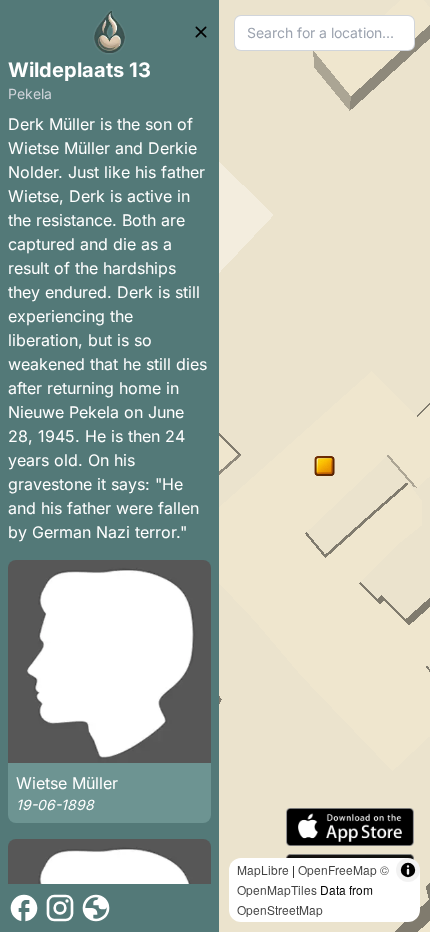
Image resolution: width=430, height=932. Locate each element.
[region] (324, 466)
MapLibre (263, 869)
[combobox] (324, 33)
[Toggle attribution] (408, 870)
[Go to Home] (110, 32)
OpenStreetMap (280, 909)
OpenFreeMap (337, 869)
